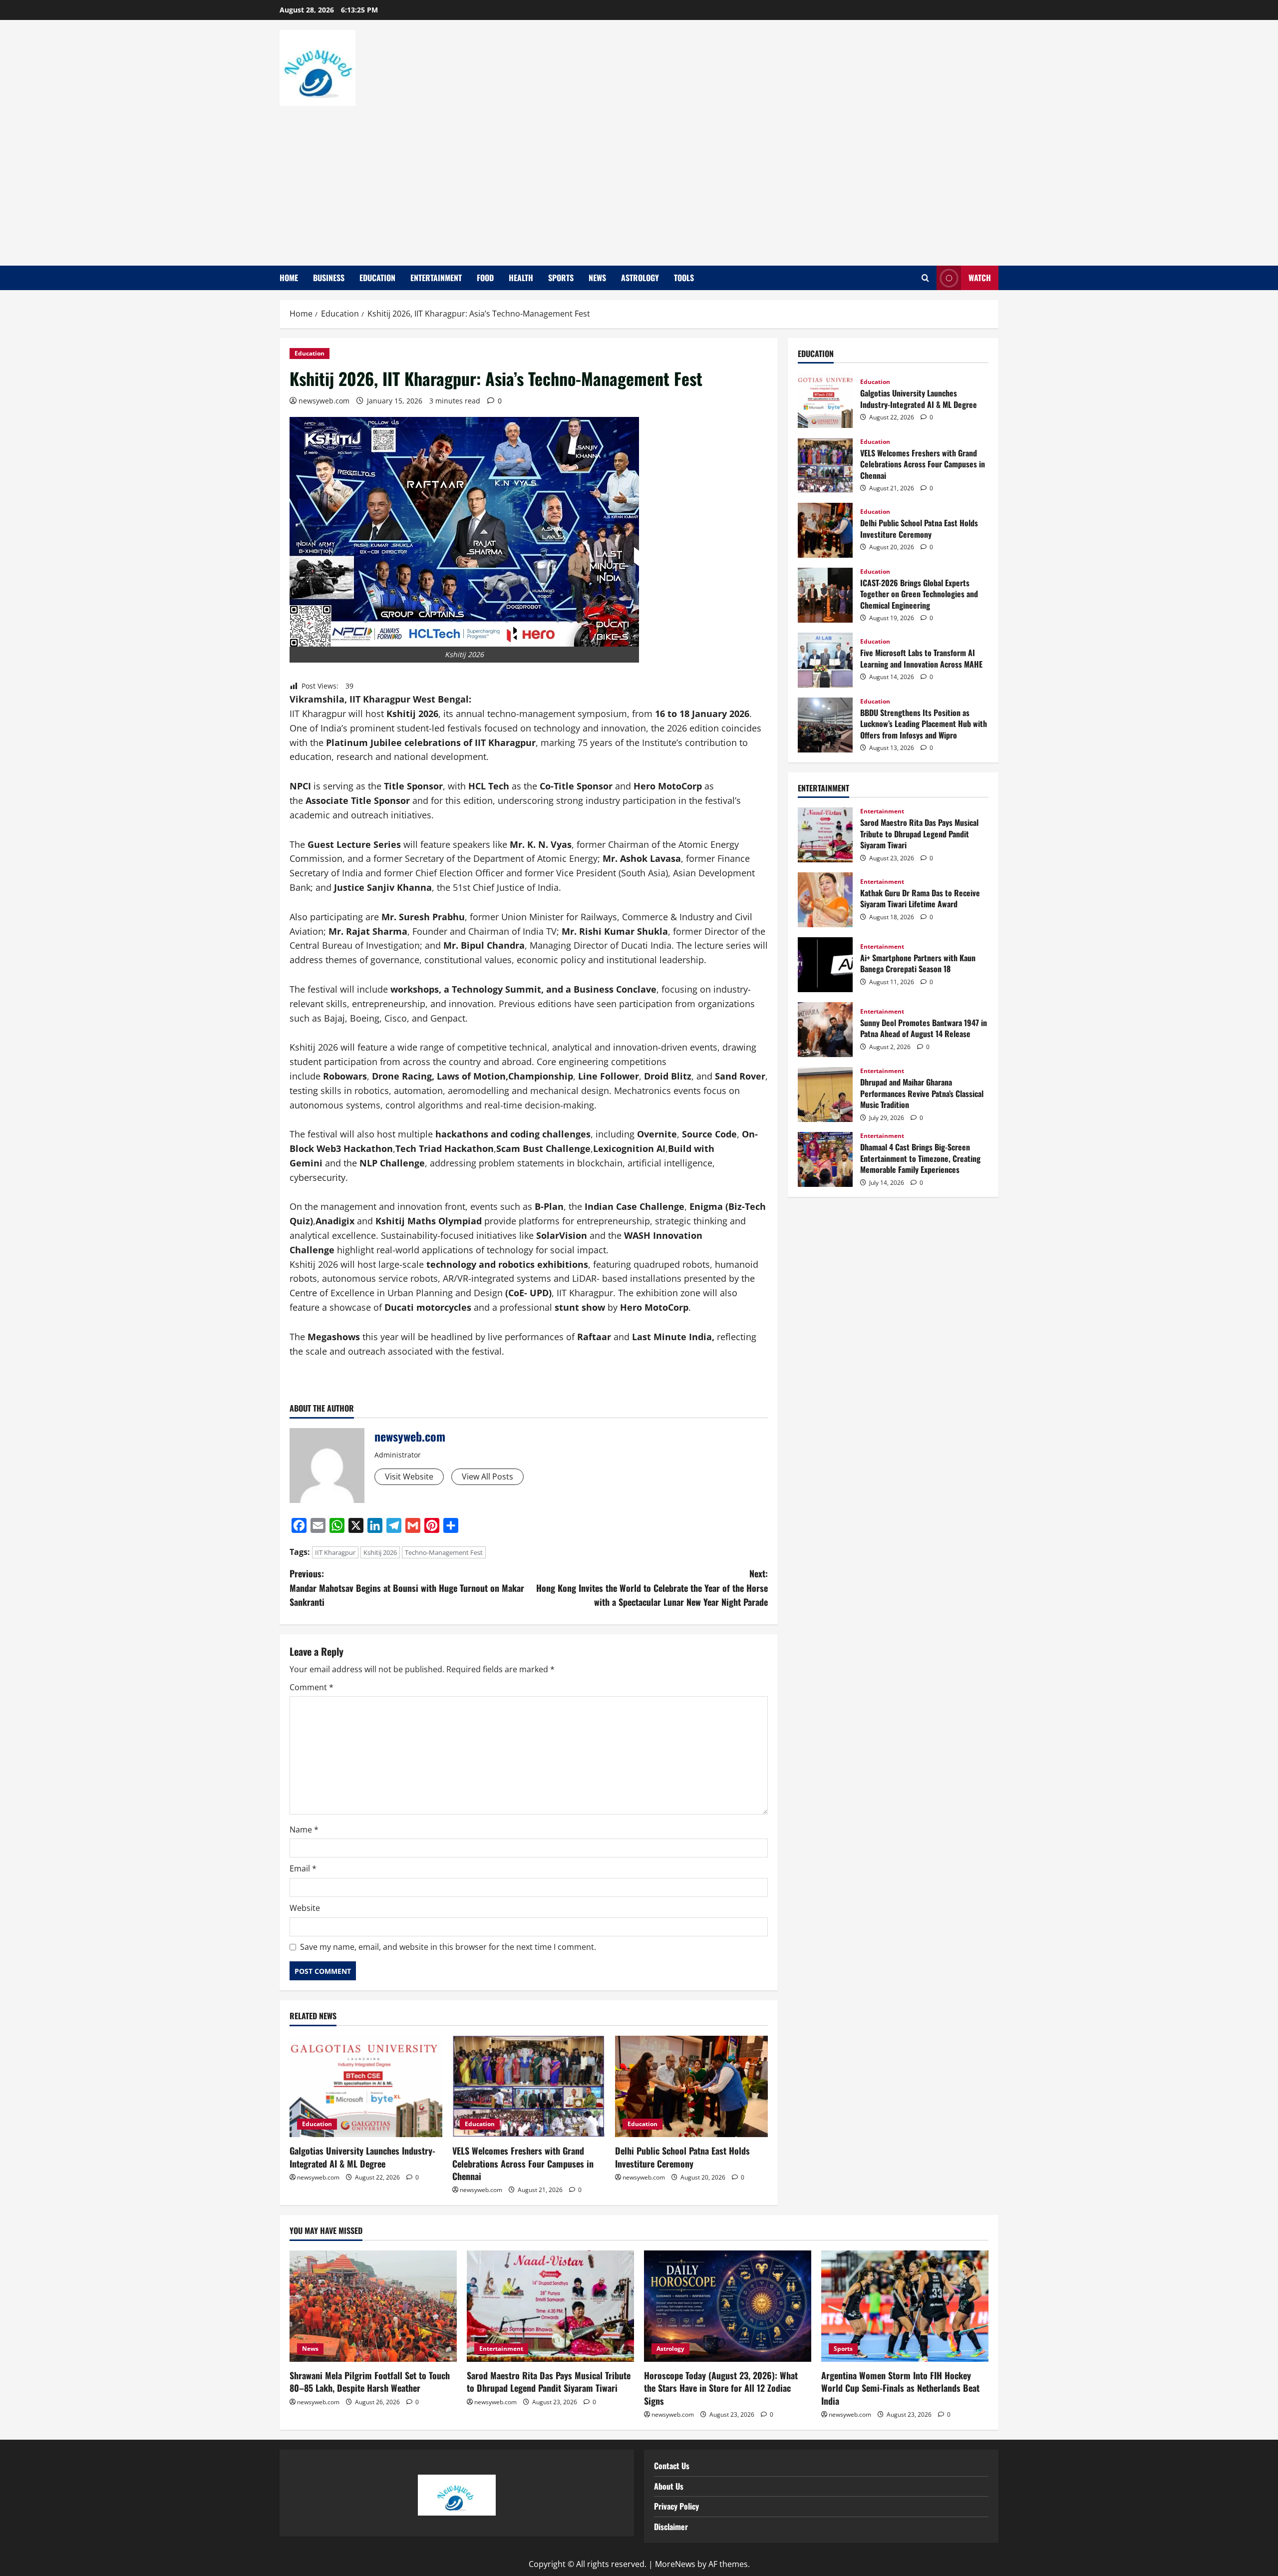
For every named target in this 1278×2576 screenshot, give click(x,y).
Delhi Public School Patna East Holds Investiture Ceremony (682, 2157)
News (597, 278)
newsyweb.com (324, 401)
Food (485, 278)
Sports (561, 278)
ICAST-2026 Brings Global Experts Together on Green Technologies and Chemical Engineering (825, 595)
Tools (684, 278)
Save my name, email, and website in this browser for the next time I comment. (448, 1947)
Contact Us (672, 2466)
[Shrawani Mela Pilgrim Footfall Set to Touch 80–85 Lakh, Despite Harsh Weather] (373, 2306)
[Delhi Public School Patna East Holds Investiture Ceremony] (691, 2087)
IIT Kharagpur (335, 1552)
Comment (312, 1687)
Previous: (407, 1588)
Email (303, 1868)
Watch (980, 278)
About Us (669, 2486)
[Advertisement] (637, 181)
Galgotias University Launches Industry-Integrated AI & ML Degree (362, 2157)
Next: (652, 1588)
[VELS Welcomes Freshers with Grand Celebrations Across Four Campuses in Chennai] (529, 2087)
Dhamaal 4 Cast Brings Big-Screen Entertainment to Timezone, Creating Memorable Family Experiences (825, 1159)
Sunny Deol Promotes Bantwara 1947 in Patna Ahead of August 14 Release (825, 1030)
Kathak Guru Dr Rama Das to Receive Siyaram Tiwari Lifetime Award (825, 900)
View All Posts (487, 1476)
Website (305, 1908)
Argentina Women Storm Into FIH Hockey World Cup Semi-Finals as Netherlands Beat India (900, 2388)
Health (521, 278)
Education (377, 278)
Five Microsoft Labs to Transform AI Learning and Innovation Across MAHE (825, 660)
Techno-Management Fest (444, 1552)
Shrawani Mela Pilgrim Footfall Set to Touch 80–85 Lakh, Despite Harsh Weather (370, 2382)
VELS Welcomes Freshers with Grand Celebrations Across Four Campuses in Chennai (523, 2163)
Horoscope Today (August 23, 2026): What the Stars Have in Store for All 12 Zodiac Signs (721, 2388)
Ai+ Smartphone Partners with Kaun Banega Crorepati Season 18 (825, 965)
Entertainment (436, 278)
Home (289, 278)
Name (304, 1830)
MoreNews (675, 2564)
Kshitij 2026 (380, 1552)
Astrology (640, 278)
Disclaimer (671, 2527)
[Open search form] (925, 278)
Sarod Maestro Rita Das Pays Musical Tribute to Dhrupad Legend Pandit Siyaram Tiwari (825, 835)
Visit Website (409, 1476)
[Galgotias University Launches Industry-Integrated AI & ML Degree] (366, 2087)
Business (329, 278)
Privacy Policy (676, 2506)
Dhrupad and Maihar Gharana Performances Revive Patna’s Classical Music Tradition (825, 1095)
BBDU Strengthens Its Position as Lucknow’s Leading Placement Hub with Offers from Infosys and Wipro (825, 725)
